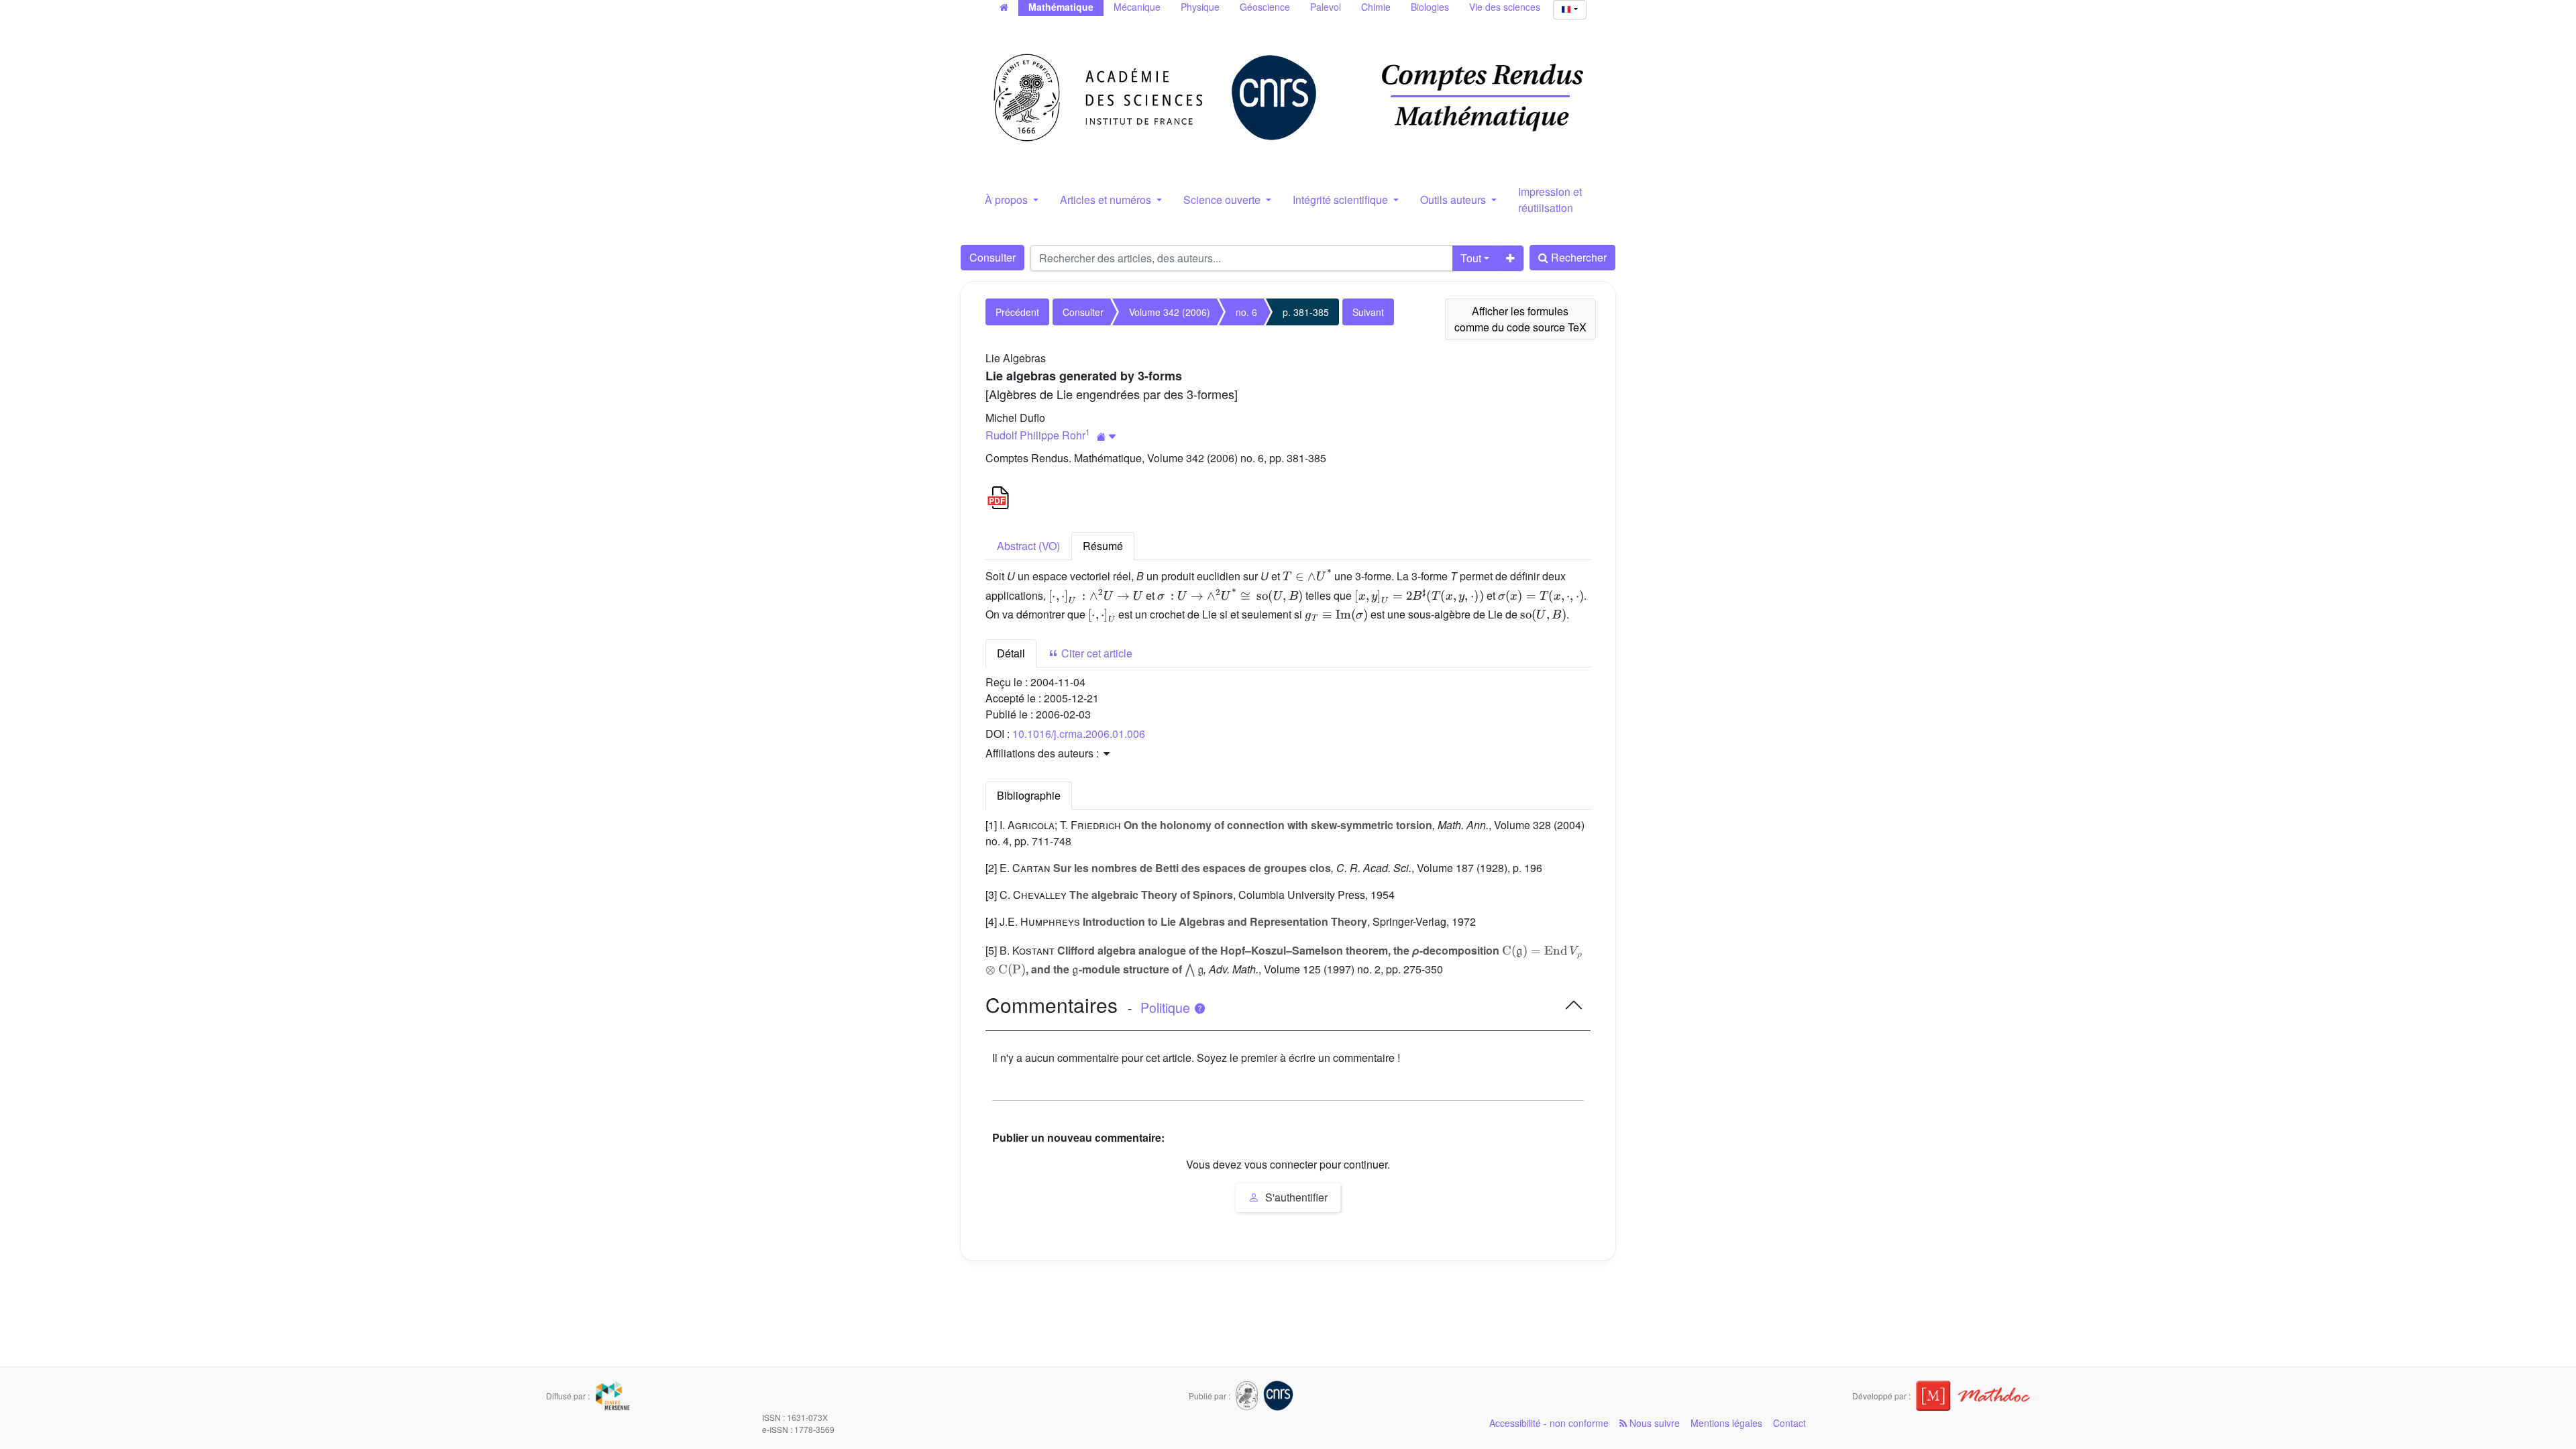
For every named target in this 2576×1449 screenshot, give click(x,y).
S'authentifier (1295, 1197)
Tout (1471, 258)
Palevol (1326, 7)
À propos (1008, 200)
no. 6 (1246, 312)
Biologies (1430, 7)
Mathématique (1061, 7)
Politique (1167, 1008)
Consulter (992, 257)
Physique (1200, 7)
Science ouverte (1223, 200)
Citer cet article (1095, 653)
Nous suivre (1653, 1423)
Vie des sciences (1505, 7)
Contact (1789, 1423)
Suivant (1368, 312)
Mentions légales (1726, 1423)
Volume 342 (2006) (1170, 312)
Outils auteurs (1454, 200)
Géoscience (1265, 7)
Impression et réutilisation (1550, 200)
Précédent (1017, 312)
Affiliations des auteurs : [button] (1043, 753)
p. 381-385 (1306, 312)
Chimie (1376, 7)
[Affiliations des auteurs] (1107, 436)
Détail (1011, 653)
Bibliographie (1029, 795)
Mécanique (1137, 7)
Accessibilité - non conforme (1549, 1423)
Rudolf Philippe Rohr (1035, 435)
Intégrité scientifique (1342, 200)
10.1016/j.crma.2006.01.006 (1079, 734)
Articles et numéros (1107, 200)
